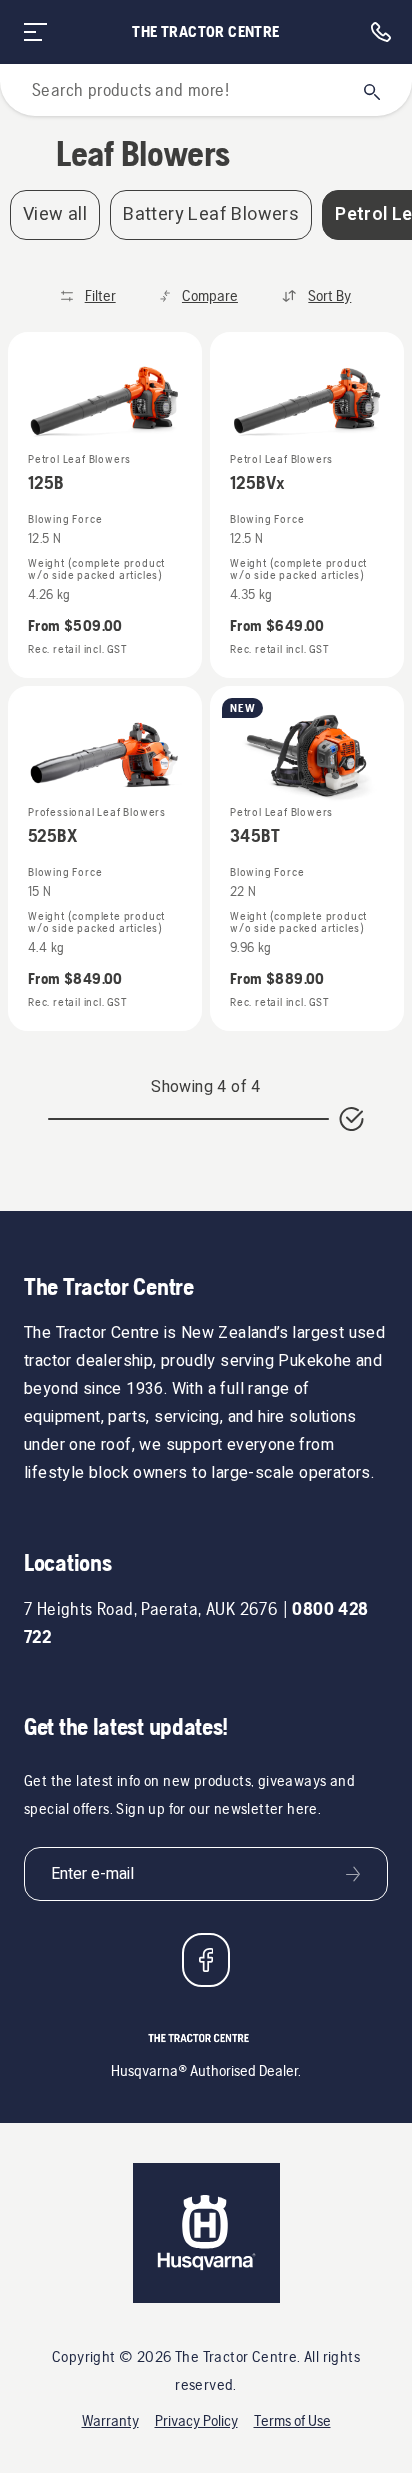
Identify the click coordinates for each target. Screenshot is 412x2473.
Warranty (110, 2420)
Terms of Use (292, 2420)
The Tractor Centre (205, 31)
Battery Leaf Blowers (211, 214)
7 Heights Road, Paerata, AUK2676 (151, 1608)
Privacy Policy (196, 2420)
